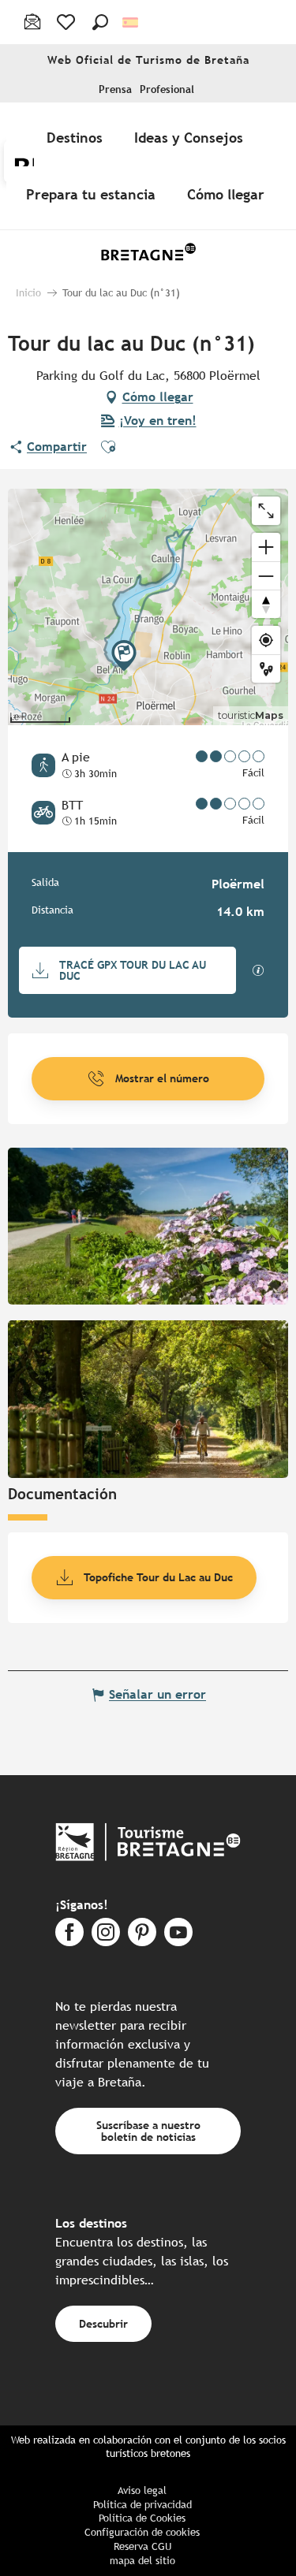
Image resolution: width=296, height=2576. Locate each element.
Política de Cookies (142, 2518)
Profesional (167, 89)
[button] (100, 22)
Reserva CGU (142, 2546)
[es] (131, 22)
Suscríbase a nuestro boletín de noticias (148, 2130)
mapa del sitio (142, 2561)
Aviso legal (142, 2490)
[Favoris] (67, 22)
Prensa (115, 89)
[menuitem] (78, 137)
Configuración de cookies (142, 2532)
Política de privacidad (142, 2505)
